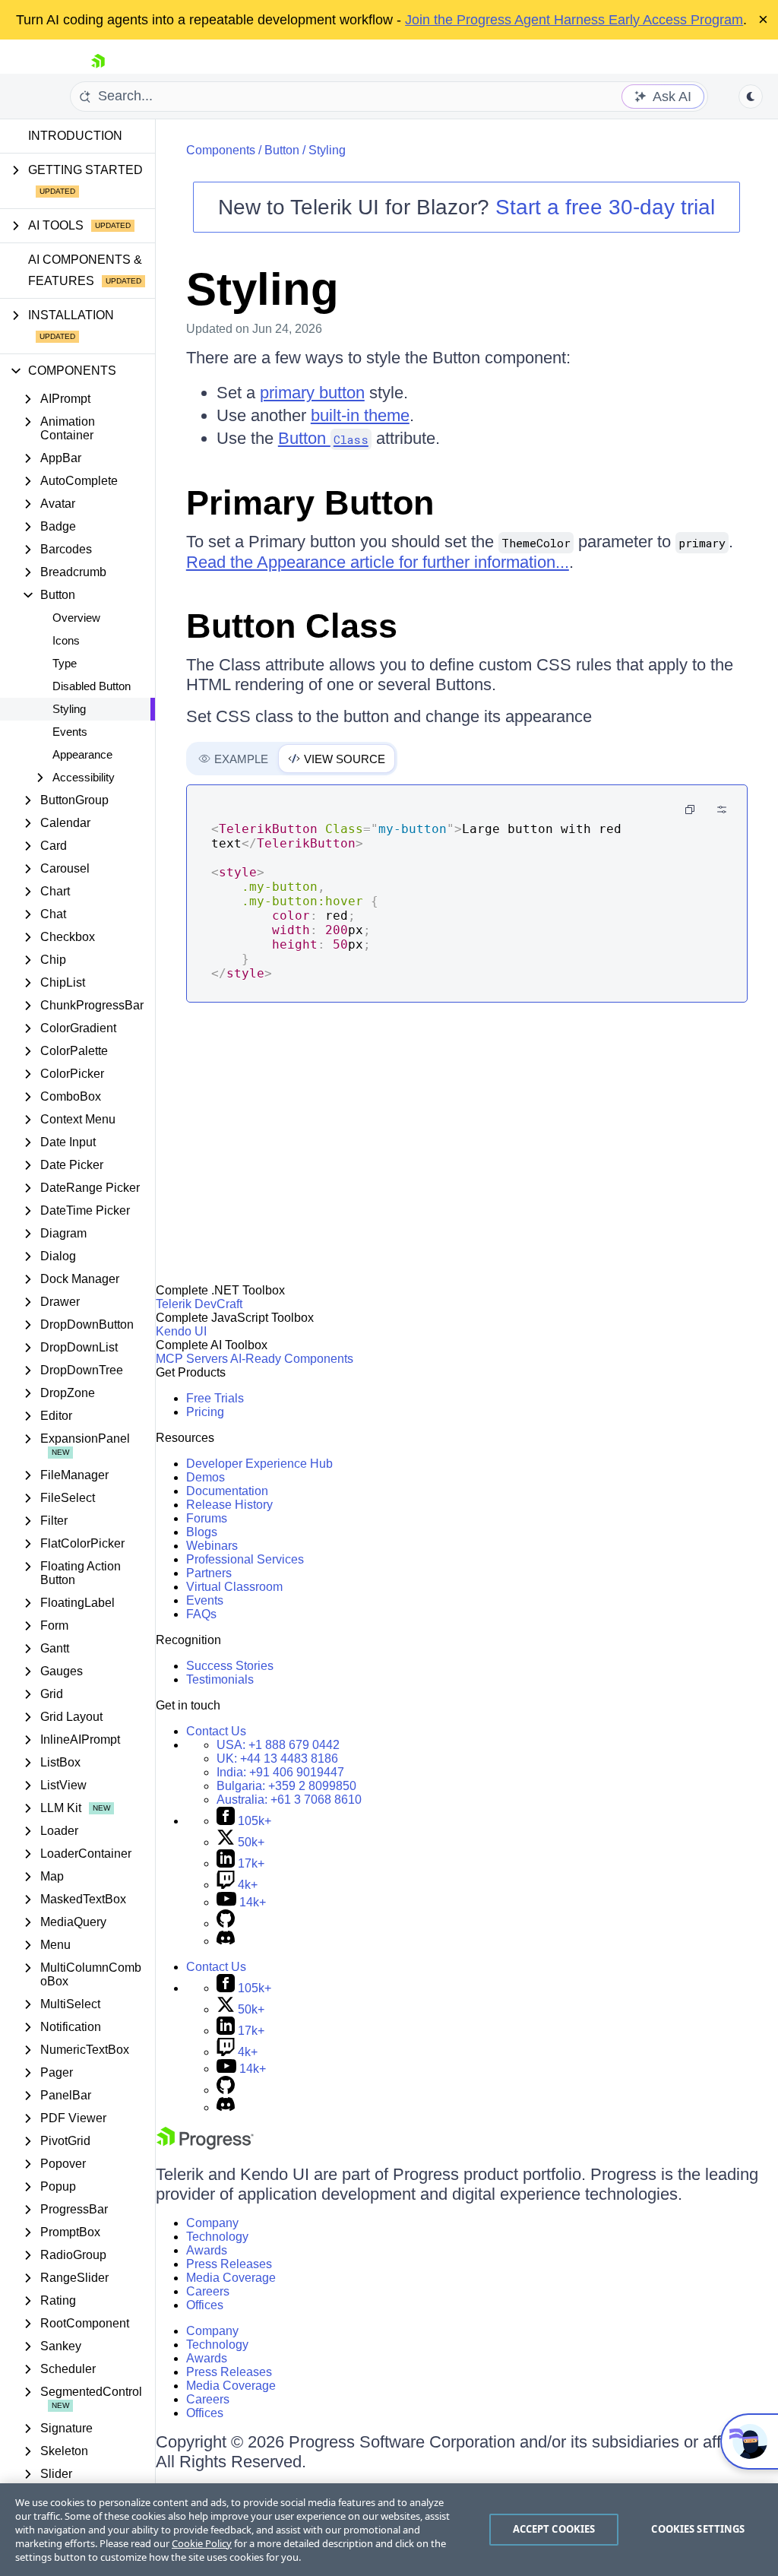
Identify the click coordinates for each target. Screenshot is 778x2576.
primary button (312, 393)
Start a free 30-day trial (605, 207)
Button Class (292, 626)
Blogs (202, 1532)
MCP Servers (192, 1359)
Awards (207, 2250)
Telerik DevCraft (199, 1304)
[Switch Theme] (751, 97)
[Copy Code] (690, 810)
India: (280, 1772)
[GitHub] (226, 1923)
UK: (277, 1759)
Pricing (205, 1412)
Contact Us (216, 1731)
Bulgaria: (286, 1786)
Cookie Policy (202, 2543)
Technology (217, 2237)
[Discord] (226, 1941)
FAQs (201, 1614)
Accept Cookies (554, 2529)
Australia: (289, 1800)
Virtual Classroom (234, 1587)
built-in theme (360, 415)
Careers (208, 2291)
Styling (69, 709)
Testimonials (220, 1679)
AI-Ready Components (292, 1359)
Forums (207, 1518)
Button (282, 150)
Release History (229, 1505)
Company (212, 2223)
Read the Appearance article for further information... (378, 562)
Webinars (212, 1546)
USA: (278, 1745)
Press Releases (229, 2264)
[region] (389, 2530)
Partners (209, 1573)
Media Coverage (231, 2278)
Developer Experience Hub (259, 1464)
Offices (205, 2305)
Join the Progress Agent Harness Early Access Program (574, 20)
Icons (66, 640)
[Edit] (722, 810)
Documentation (227, 1491)
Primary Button (310, 503)
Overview (76, 618)
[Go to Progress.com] (205, 2145)
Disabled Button (92, 686)
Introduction (75, 136)
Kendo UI (181, 1331)
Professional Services (245, 1559)
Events (70, 732)
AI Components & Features (85, 270)
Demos (206, 1477)
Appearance (82, 754)
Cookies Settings (698, 2529)
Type (65, 663)
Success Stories (230, 1666)
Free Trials (215, 1398)
